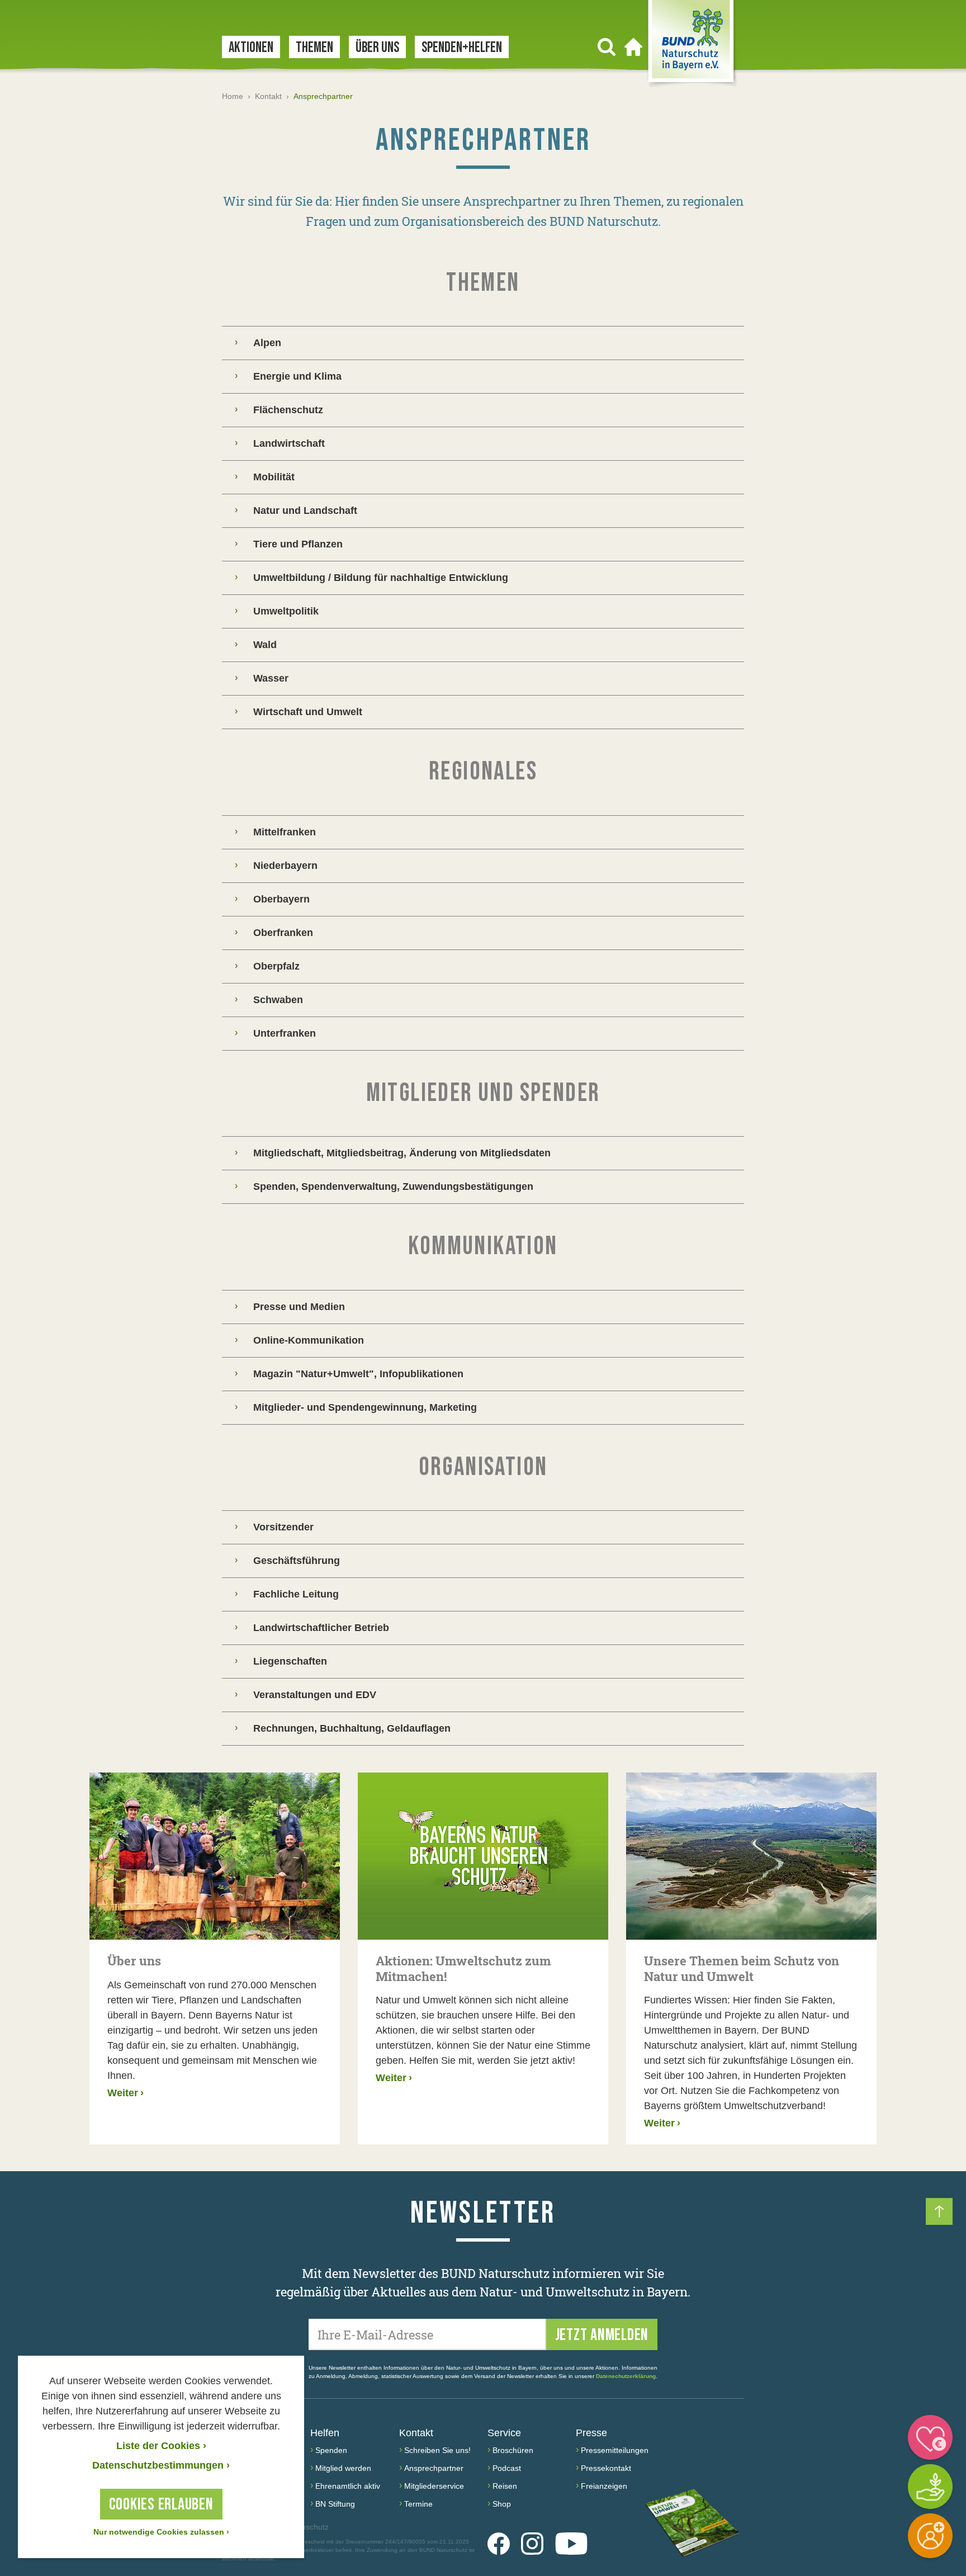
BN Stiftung (335, 2504)
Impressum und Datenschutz (275, 2527)
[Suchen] (607, 47)
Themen (314, 48)
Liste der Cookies (161, 2446)
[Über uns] (215, 1856)
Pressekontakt (606, 2468)
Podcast (507, 2468)
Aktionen (251, 48)
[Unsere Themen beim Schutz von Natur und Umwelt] (751, 1856)
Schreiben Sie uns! (437, 2450)
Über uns (377, 48)
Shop (502, 2504)
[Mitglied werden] (930, 2536)
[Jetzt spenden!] (930, 2437)
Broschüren (513, 2450)
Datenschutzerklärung (626, 2376)
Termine (418, 2504)
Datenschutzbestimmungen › (161, 2465)
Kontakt (268, 96)
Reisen (505, 2486)
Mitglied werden (343, 2468)
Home (233, 96)
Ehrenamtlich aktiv (348, 2486)
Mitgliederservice (434, 2486)
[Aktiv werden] (930, 2487)
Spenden (331, 2450)
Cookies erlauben (161, 2504)
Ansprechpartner (434, 2468)
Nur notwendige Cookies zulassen (161, 2532)
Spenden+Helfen (462, 48)
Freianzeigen (604, 2486)
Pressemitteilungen (615, 2450)
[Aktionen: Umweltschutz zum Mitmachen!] (483, 1856)
